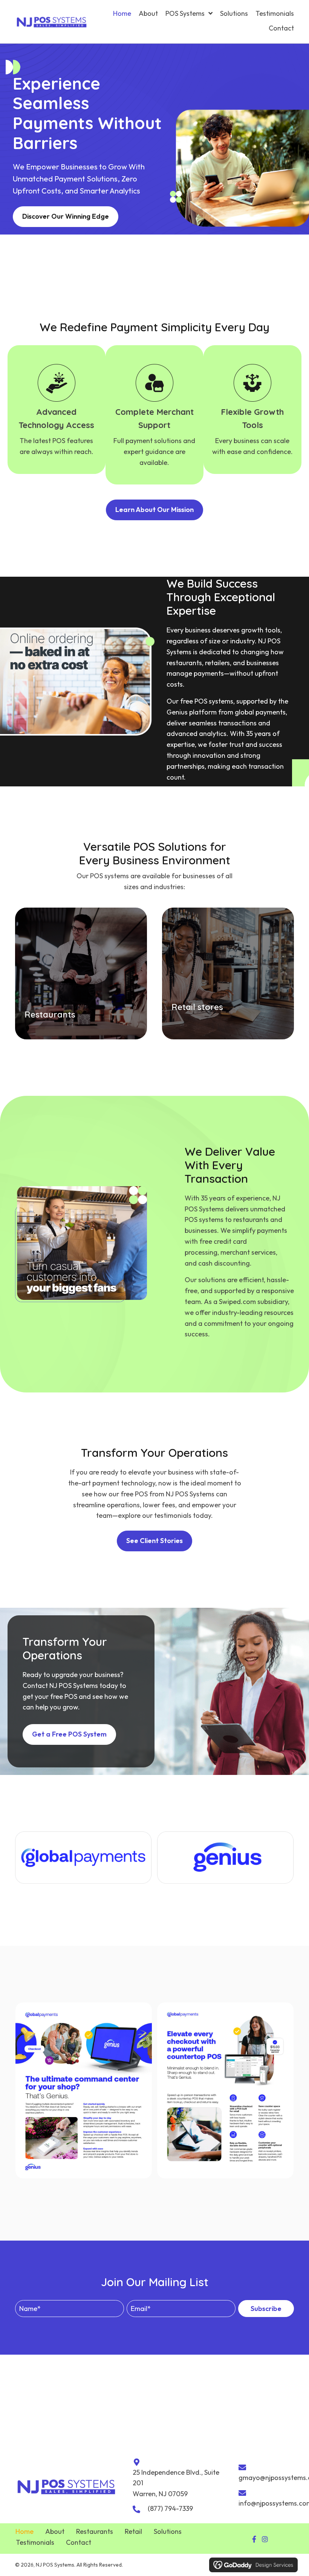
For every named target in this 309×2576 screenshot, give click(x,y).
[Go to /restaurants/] (81, 973)
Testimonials (35, 2542)
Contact (79, 2542)
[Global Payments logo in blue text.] (83, 1858)
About (55, 2531)
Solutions (168, 2531)
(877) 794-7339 (170, 2508)
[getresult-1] (225, 2090)
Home (24, 2531)
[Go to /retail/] (228, 973)
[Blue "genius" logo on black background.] (225, 1858)
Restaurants (95, 2531)
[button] (266, 2309)
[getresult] (84, 2090)
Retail (133, 2531)
